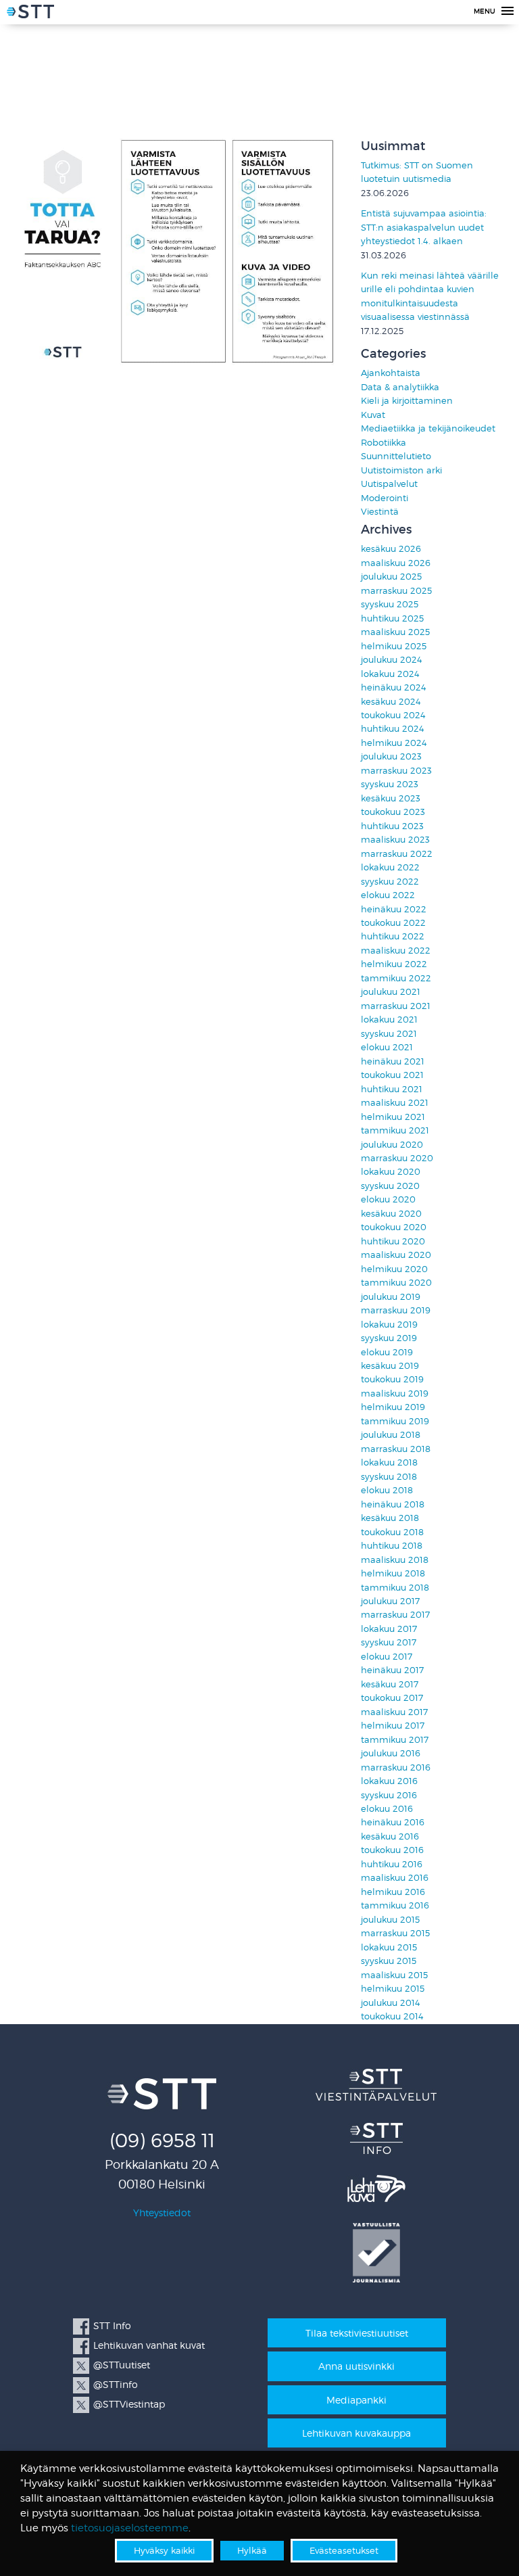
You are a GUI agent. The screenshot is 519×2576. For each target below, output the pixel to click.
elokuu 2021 (387, 1047)
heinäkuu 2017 (392, 1670)
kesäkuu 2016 (390, 1836)
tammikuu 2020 (396, 1283)
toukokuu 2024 (393, 715)
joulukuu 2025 (391, 577)
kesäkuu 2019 (390, 1366)
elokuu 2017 (387, 1657)
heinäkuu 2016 (393, 1822)
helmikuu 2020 (394, 1269)
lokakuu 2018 (389, 1462)
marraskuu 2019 (396, 1310)
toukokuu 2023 (393, 812)
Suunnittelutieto (396, 456)
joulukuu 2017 (390, 1601)
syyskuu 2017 (389, 1642)
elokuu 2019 (387, 1352)
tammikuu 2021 (395, 1130)
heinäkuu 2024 (394, 687)
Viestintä (380, 512)
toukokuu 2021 (392, 1075)
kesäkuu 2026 (391, 549)
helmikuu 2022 (394, 964)
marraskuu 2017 (395, 1615)
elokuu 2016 (387, 1809)
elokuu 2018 (387, 1490)
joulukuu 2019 (391, 1297)
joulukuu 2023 (391, 756)
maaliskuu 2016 (395, 1878)
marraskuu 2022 (397, 854)
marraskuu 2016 (396, 1767)
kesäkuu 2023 (391, 798)
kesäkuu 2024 (391, 702)
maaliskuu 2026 (396, 563)
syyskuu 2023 (390, 784)
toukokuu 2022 (393, 923)
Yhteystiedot (162, 2212)
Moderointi (385, 498)
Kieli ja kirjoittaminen (407, 401)
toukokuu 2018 (392, 1532)
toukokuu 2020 (394, 1227)
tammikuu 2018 (395, 1588)
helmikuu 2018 (393, 1573)
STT (30, 14)
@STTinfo (116, 2384)
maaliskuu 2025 (395, 632)
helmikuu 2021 (393, 1117)
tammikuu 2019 (395, 1421)
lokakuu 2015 (389, 1947)
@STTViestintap (129, 2404)
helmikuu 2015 (393, 1989)
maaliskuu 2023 (395, 840)
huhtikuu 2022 (393, 936)
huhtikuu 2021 (392, 1089)
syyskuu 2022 (390, 882)
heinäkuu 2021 (393, 1061)
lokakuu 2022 (390, 867)
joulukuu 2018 (391, 1435)
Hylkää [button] (252, 2550)
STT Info (112, 2325)
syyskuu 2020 (390, 1186)
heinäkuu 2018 (393, 1504)
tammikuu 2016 (395, 1905)
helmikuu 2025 (394, 646)
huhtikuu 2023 (392, 826)
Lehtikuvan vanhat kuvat (149, 2345)
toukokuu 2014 (392, 2016)
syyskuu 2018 (389, 1477)
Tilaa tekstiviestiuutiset (357, 2333)
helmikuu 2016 (393, 1892)
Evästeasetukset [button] (344, 2550)
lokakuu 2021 (389, 1020)
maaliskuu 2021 (395, 1103)
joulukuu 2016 (391, 1753)
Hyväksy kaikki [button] (164, 2550)
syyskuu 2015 (389, 1961)
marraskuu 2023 (396, 771)
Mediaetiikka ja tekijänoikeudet (428, 428)
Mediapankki (356, 2400)
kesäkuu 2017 (390, 1684)
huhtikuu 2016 (392, 1864)
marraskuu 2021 (396, 1006)
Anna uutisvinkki (356, 2366)
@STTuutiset (122, 2365)
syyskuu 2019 (389, 1338)
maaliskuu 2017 (394, 1712)
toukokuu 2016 (392, 1850)
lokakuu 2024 (390, 674)
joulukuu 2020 (392, 1145)
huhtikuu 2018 (392, 1546)
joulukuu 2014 (391, 2003)
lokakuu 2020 (391, 1172)
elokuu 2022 (388, 895)
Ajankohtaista (391, 373)
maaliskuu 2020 (396, 1255)
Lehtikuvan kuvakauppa (356, 2433)
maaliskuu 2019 (395, 1394)
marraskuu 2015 (395, 1933)
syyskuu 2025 (390, 604)
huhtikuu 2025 (392, 618)
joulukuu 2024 (392, 660)
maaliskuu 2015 (394, 1975)
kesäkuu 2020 (391, 1214)
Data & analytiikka (400, 387)
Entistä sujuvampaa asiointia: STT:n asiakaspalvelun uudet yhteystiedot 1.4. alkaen (424, 227)
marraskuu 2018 (396, 1449)
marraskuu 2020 (397, 1158)
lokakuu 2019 (389, 1325)
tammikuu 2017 (395, 1740)
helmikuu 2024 (394, 743)
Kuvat (373, 415)
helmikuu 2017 (393, 1726)
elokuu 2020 (388, 1199)
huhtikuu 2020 (393, 1241)
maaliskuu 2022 (396, 951)
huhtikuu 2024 (393, 729)
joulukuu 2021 (391, 992)
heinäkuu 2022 (394, 909)
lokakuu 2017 (389, 1629)
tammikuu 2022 (396, 978)
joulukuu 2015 (390, 1920)
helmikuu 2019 (393, 1407)
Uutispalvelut (389, 484)
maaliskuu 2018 (395, 1560)
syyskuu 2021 (389, 1034)
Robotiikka (384, 443)
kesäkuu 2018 (390, 1518)
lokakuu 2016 (389, 1781)
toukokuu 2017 (392, 1698)
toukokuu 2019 (392, 1379)
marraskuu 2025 (396, 591)
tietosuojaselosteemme (130, 2528)
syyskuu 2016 (389, 1795)
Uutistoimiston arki (401, 470)
